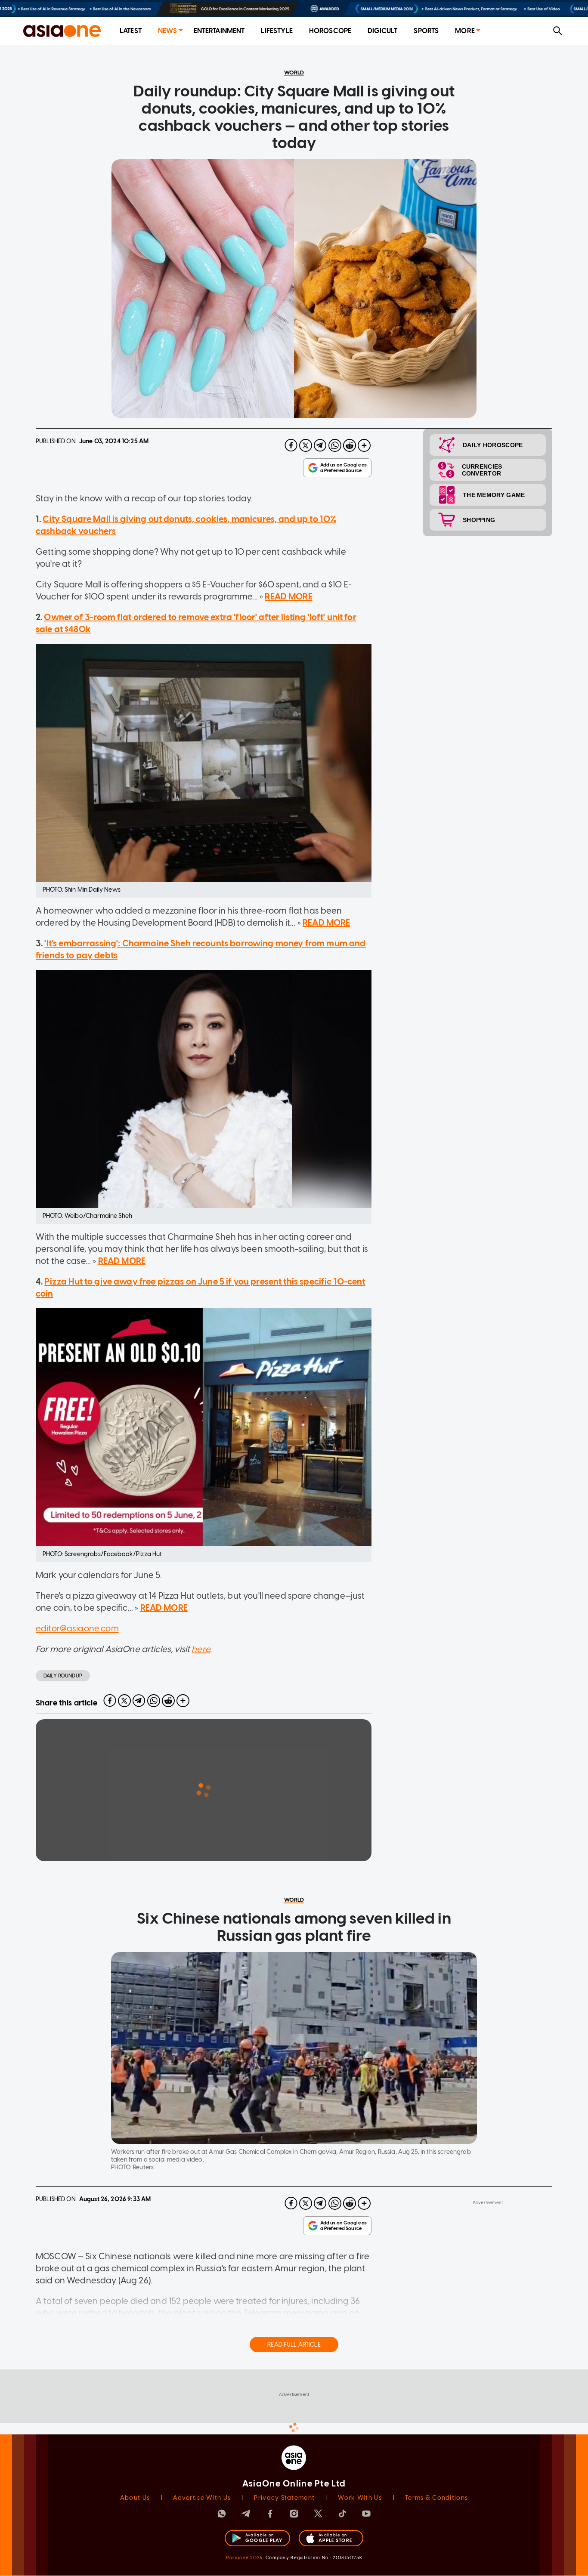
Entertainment (219, 31)
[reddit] (350, 445)
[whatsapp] (335, 445)
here (201, 1649)
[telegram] (320, 445)
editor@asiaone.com (77, 1628)
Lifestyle (277, 31)
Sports (426, 31)
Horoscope (330, 31)
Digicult (382, 31)
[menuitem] (131, 31)
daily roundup (63, 1676)
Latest (131, 31)
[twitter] (306, 445)
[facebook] (291, 445)
